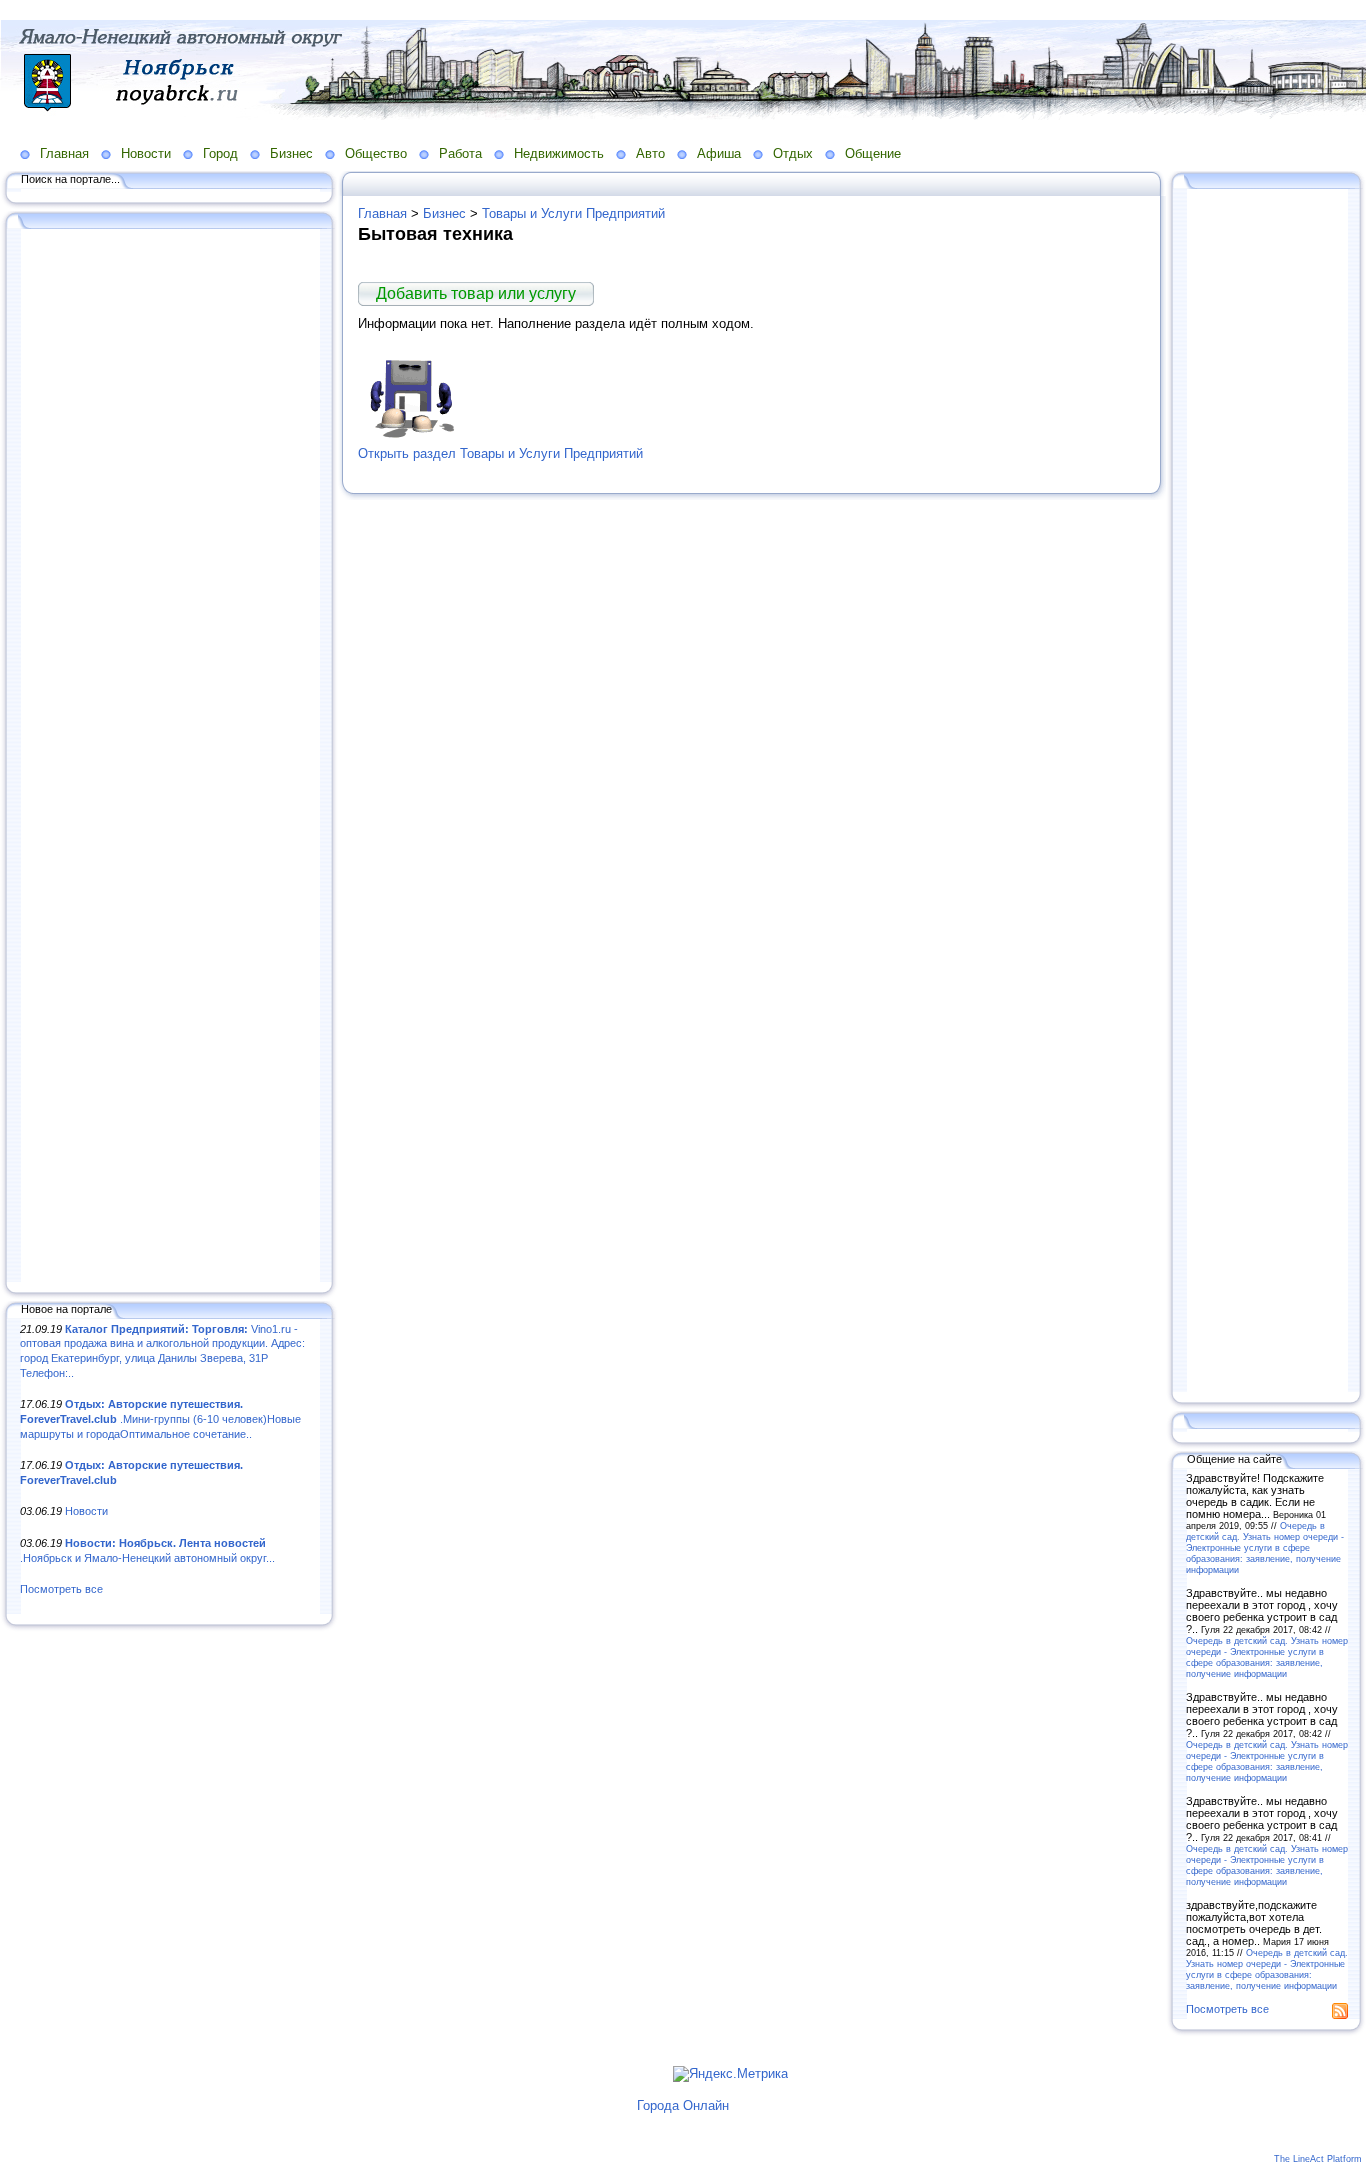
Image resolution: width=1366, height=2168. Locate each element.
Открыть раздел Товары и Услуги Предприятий (500, 453)
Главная (64, 153)
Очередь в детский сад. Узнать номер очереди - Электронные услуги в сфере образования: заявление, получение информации (1265, 1547)
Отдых (793, 153)
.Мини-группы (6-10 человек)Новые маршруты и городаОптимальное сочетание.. (160, 1418)
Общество (376, 153)
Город (220, 153)
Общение (873, 153)
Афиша (719, 153)
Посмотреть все (61, 1589)
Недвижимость (559, 153)
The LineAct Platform (1318, 2159)
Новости (146, 153)
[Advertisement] (170, 757)
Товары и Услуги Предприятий (573, 213)
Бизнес (291, 153)
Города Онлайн (683, 2105)
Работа (460, 153)
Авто (650, 153)
